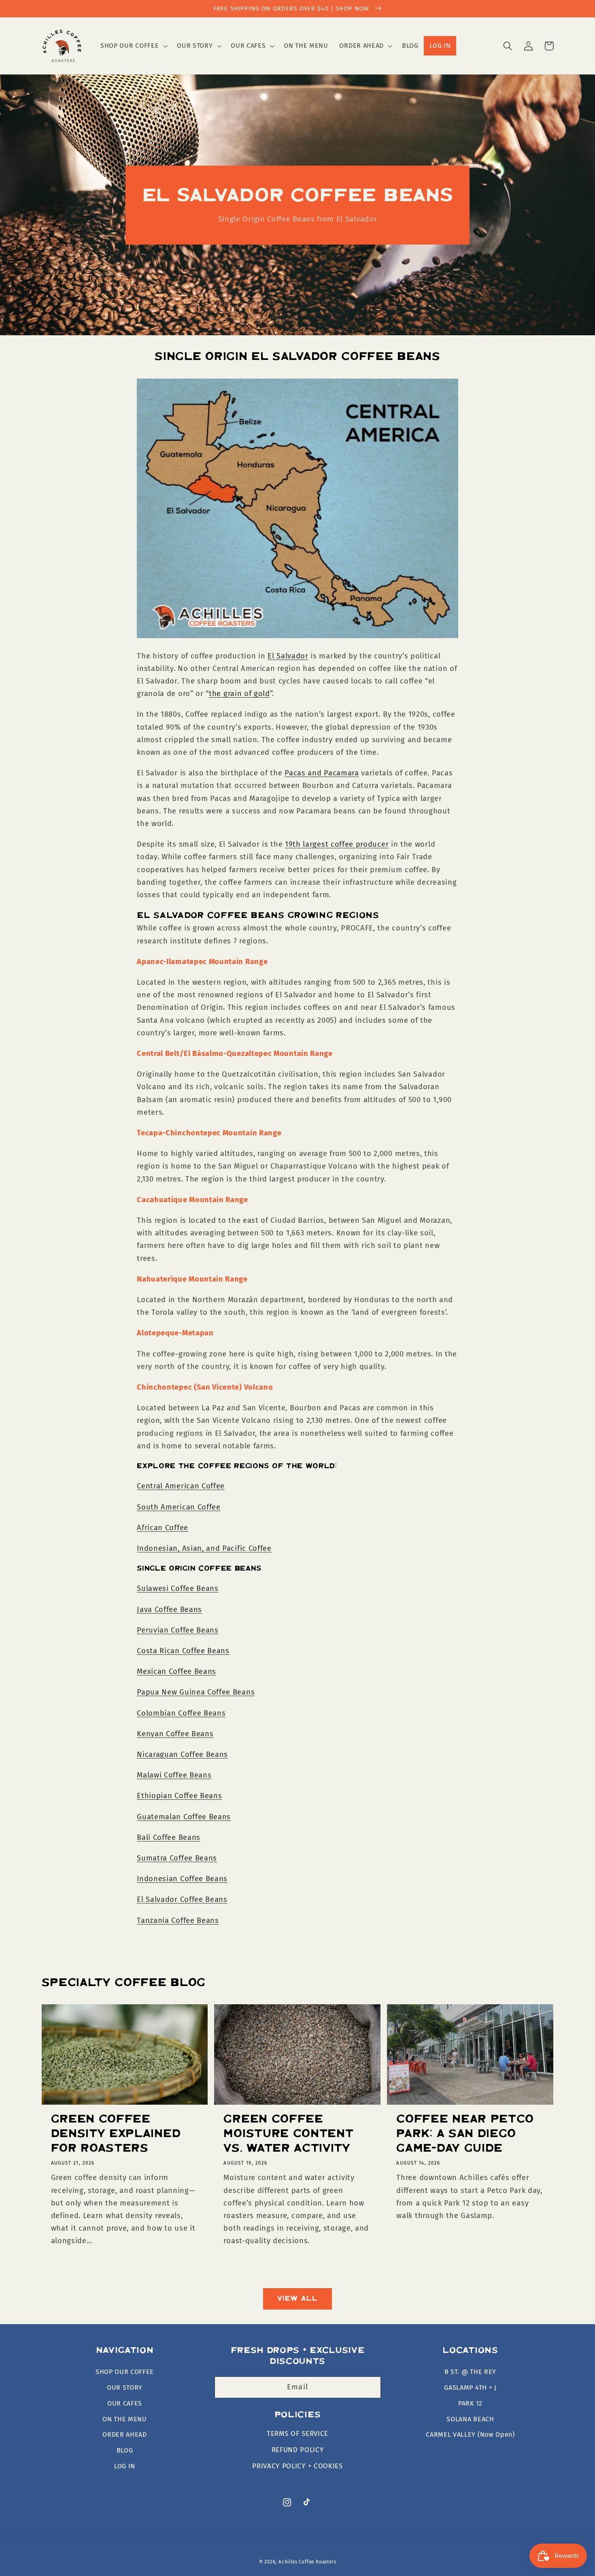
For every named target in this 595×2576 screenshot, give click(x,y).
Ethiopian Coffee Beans (179, 1796)
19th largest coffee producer (337, 844)
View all (297, 2299)
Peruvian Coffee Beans (178, 1630)
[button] (133, 46)
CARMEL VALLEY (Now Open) (470, 2434)
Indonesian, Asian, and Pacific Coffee (204, 1548)
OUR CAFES (125, 2403)
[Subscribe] (370, 2387)
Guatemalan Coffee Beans (184, 1817)
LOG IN (125, 2466)
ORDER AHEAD (125, 2434)
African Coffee (163, 1528)
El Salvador (288, 656)
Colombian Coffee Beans (181, 1713)
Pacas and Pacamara (322, 773)
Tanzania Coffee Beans (178, 1920)
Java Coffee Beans (169, 1609)
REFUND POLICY (298, 2450)
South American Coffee (179, 1507)
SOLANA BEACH (470, 2419)
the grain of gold (239, 694)
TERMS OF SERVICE (297, 2434)
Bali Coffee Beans (169, 1837)
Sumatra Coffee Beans (177, 1858)
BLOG (125, 2450)
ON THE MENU (125, 2419)
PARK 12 (470, 2403)
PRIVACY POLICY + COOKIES (297, 2466)
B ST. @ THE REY (470, 2372)
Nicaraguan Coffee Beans (182, 1754)
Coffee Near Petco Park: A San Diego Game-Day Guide (465, 2134)
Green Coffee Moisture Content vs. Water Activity (288, 2134)
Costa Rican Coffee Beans (183, 1651)
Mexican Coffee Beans (176, 1671)
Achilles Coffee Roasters (307, 2562)
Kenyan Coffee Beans (175, 1734)
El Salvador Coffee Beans (182, 1899)
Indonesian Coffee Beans (182, 1879)
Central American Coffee (181, 1486)
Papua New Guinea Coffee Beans (196, 1692)
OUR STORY (125, 2388)
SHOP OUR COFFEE (125, 2372)
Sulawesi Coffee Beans (178, 1588)
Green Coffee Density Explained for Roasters (116, 2134)
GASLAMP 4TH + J (470, 2388)
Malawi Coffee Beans (174, 1775)
